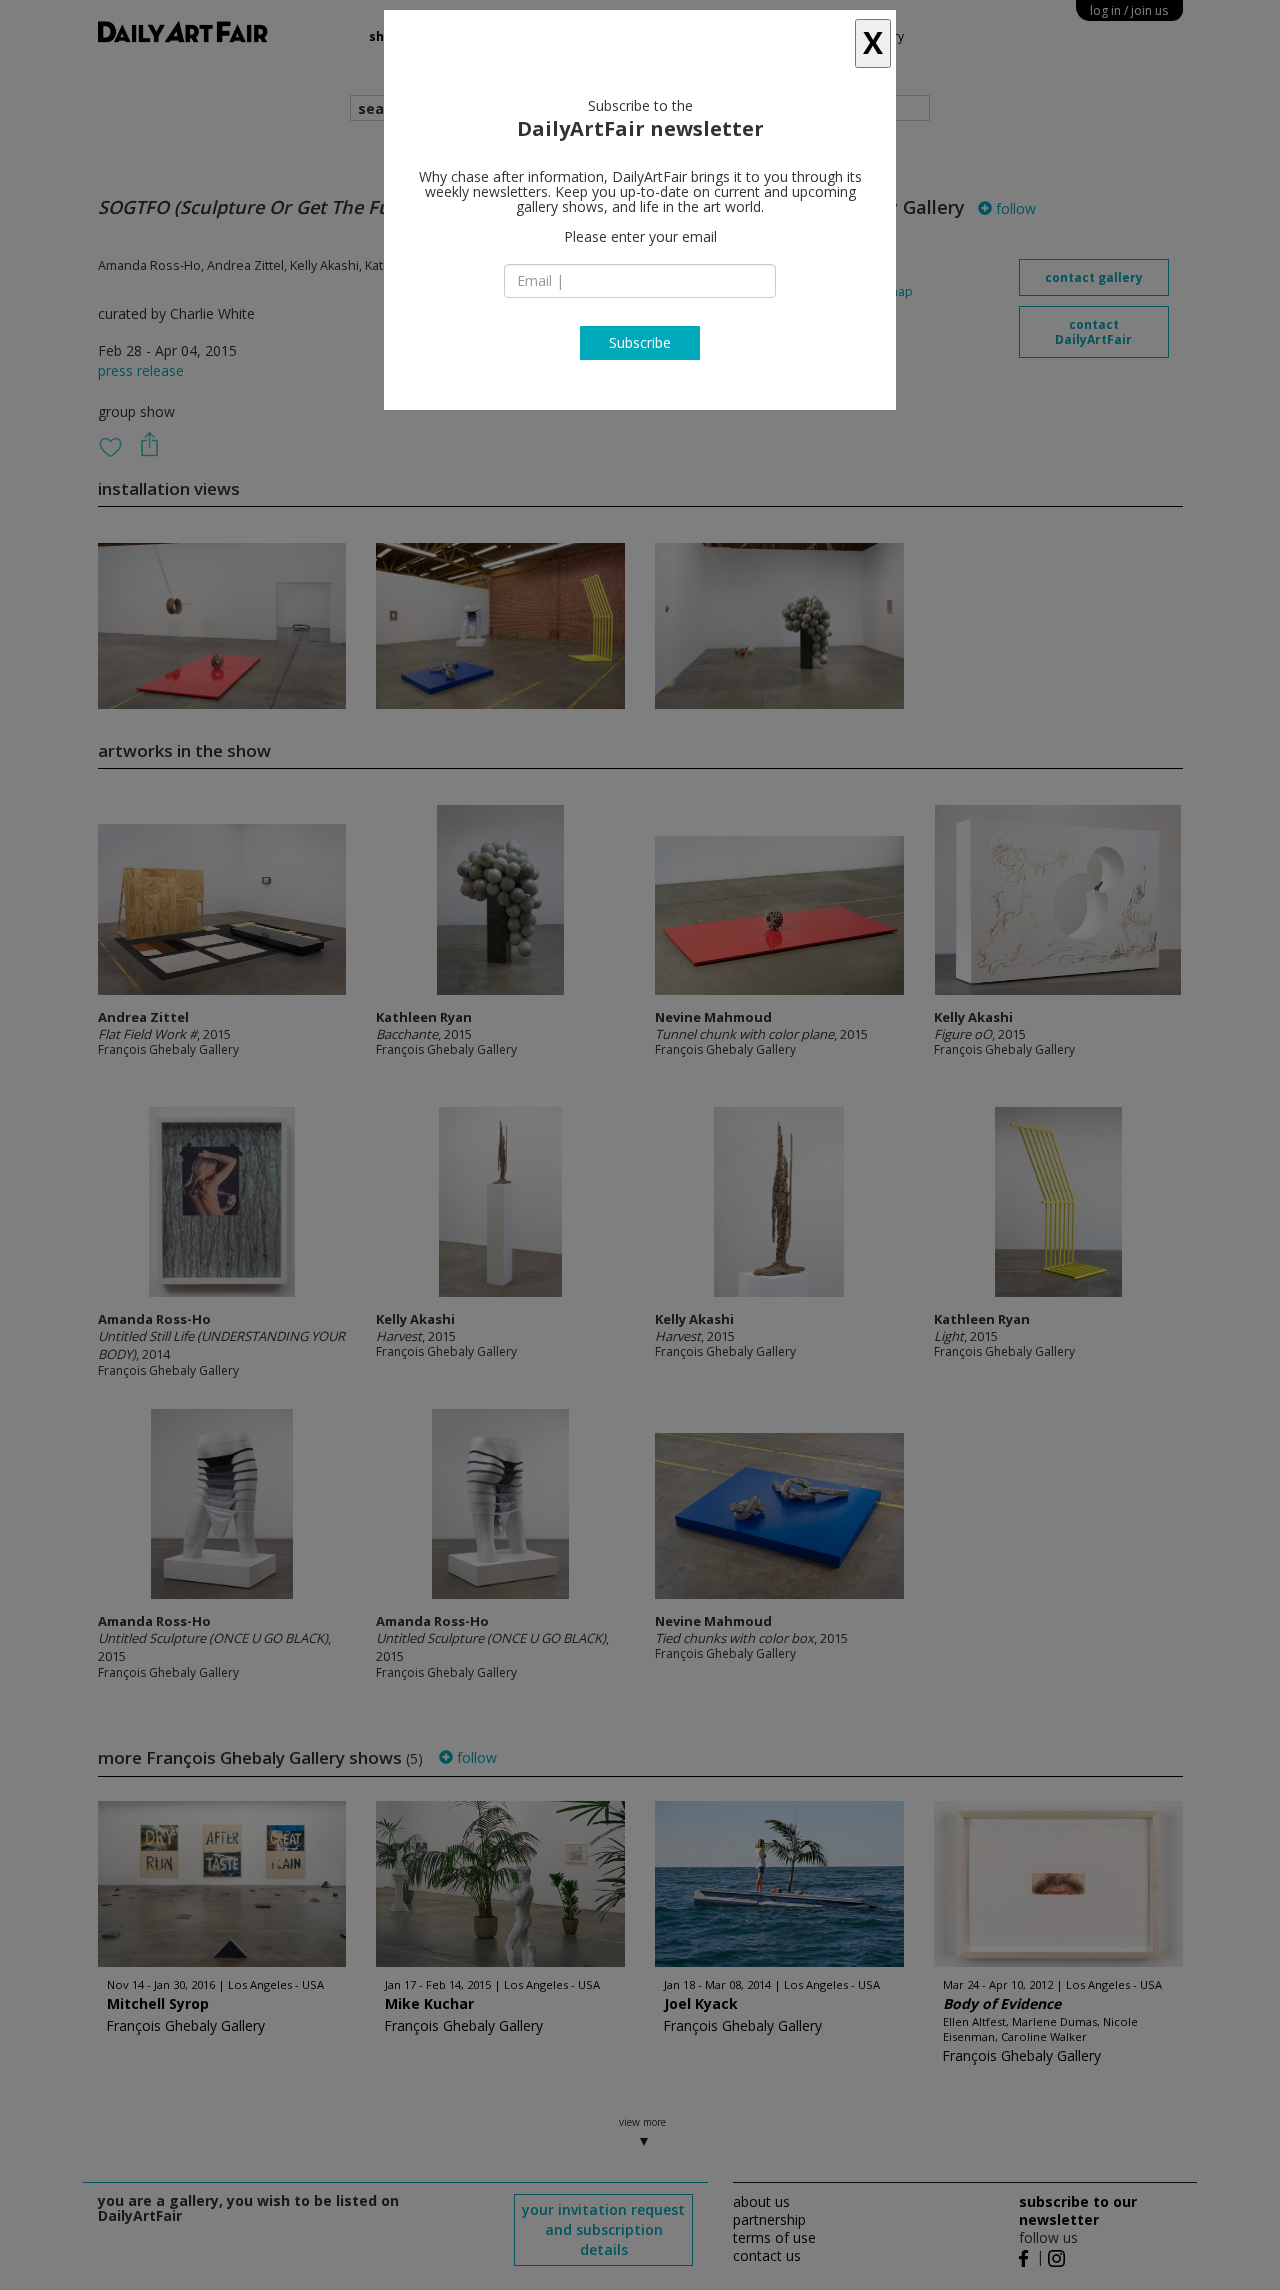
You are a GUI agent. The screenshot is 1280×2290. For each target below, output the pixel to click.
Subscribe (640, 342)
